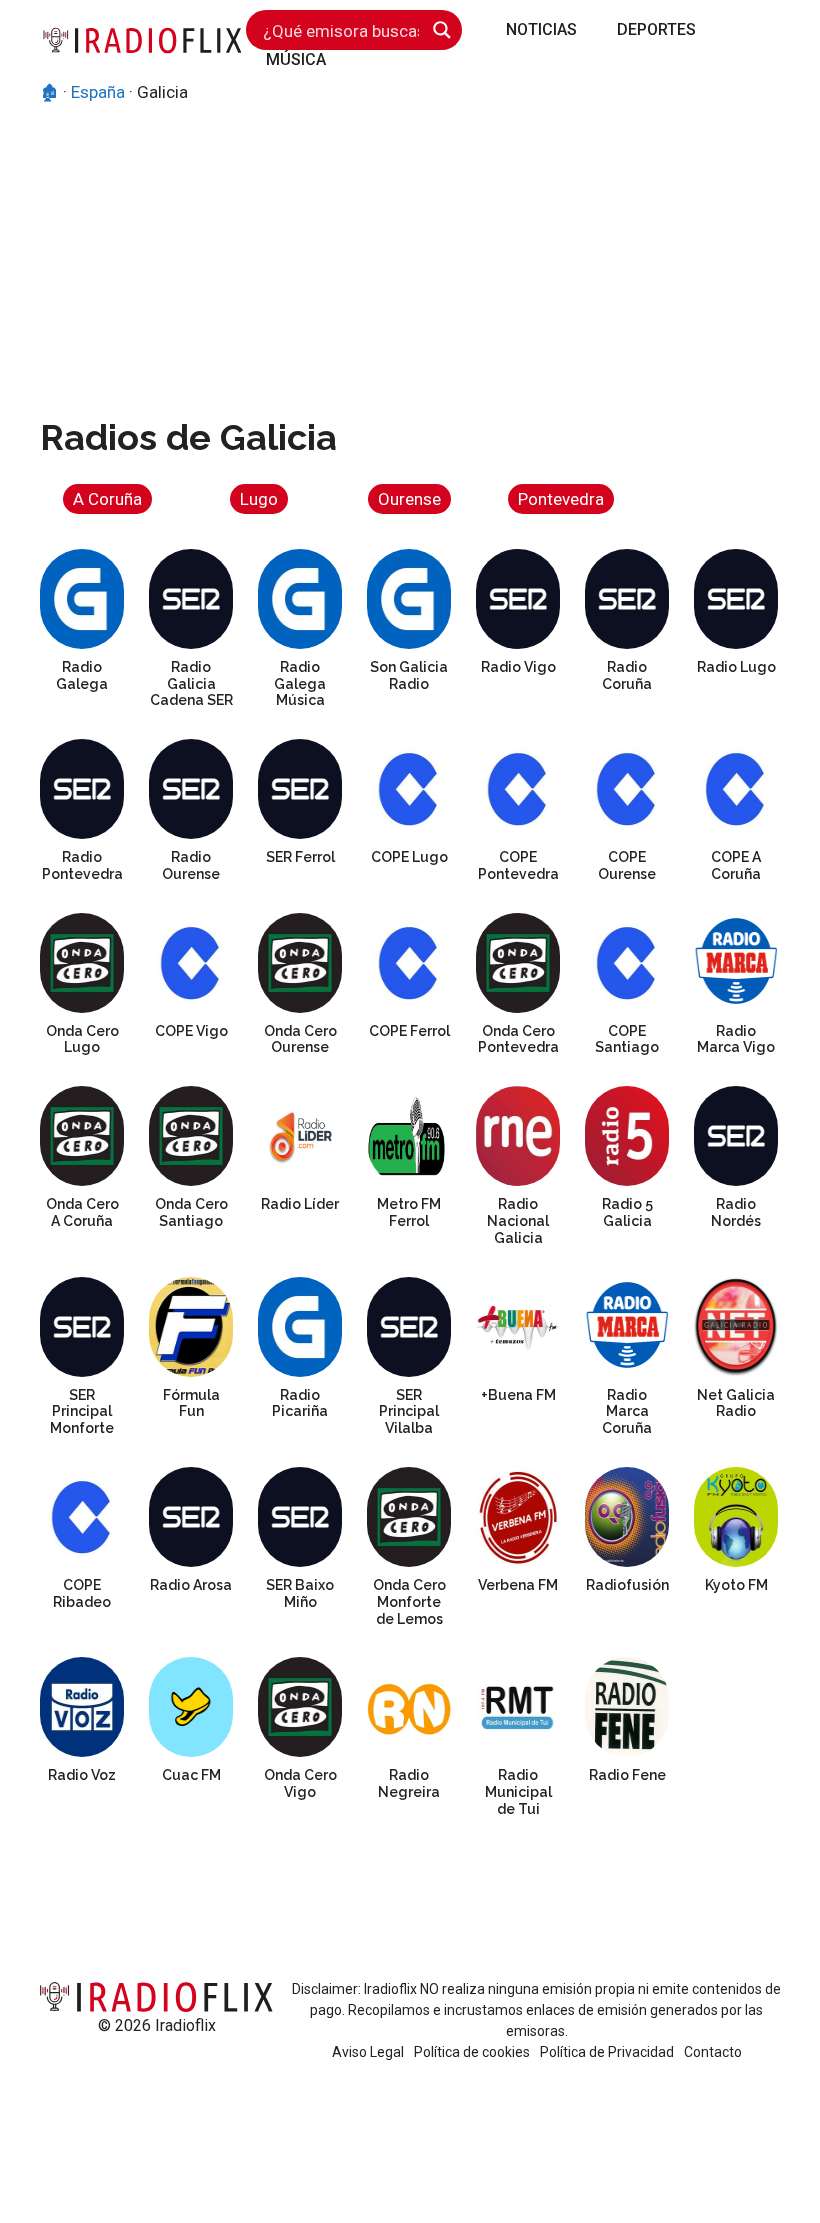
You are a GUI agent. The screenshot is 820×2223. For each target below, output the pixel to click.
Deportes (656, 29)
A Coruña (107, 499)
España (98, 92)
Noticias (541, 29)
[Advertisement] (410, 256)
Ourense (409, 499)
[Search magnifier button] (442, 30)
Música (296, 59)
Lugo (259, 499)
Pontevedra (561, 499)
